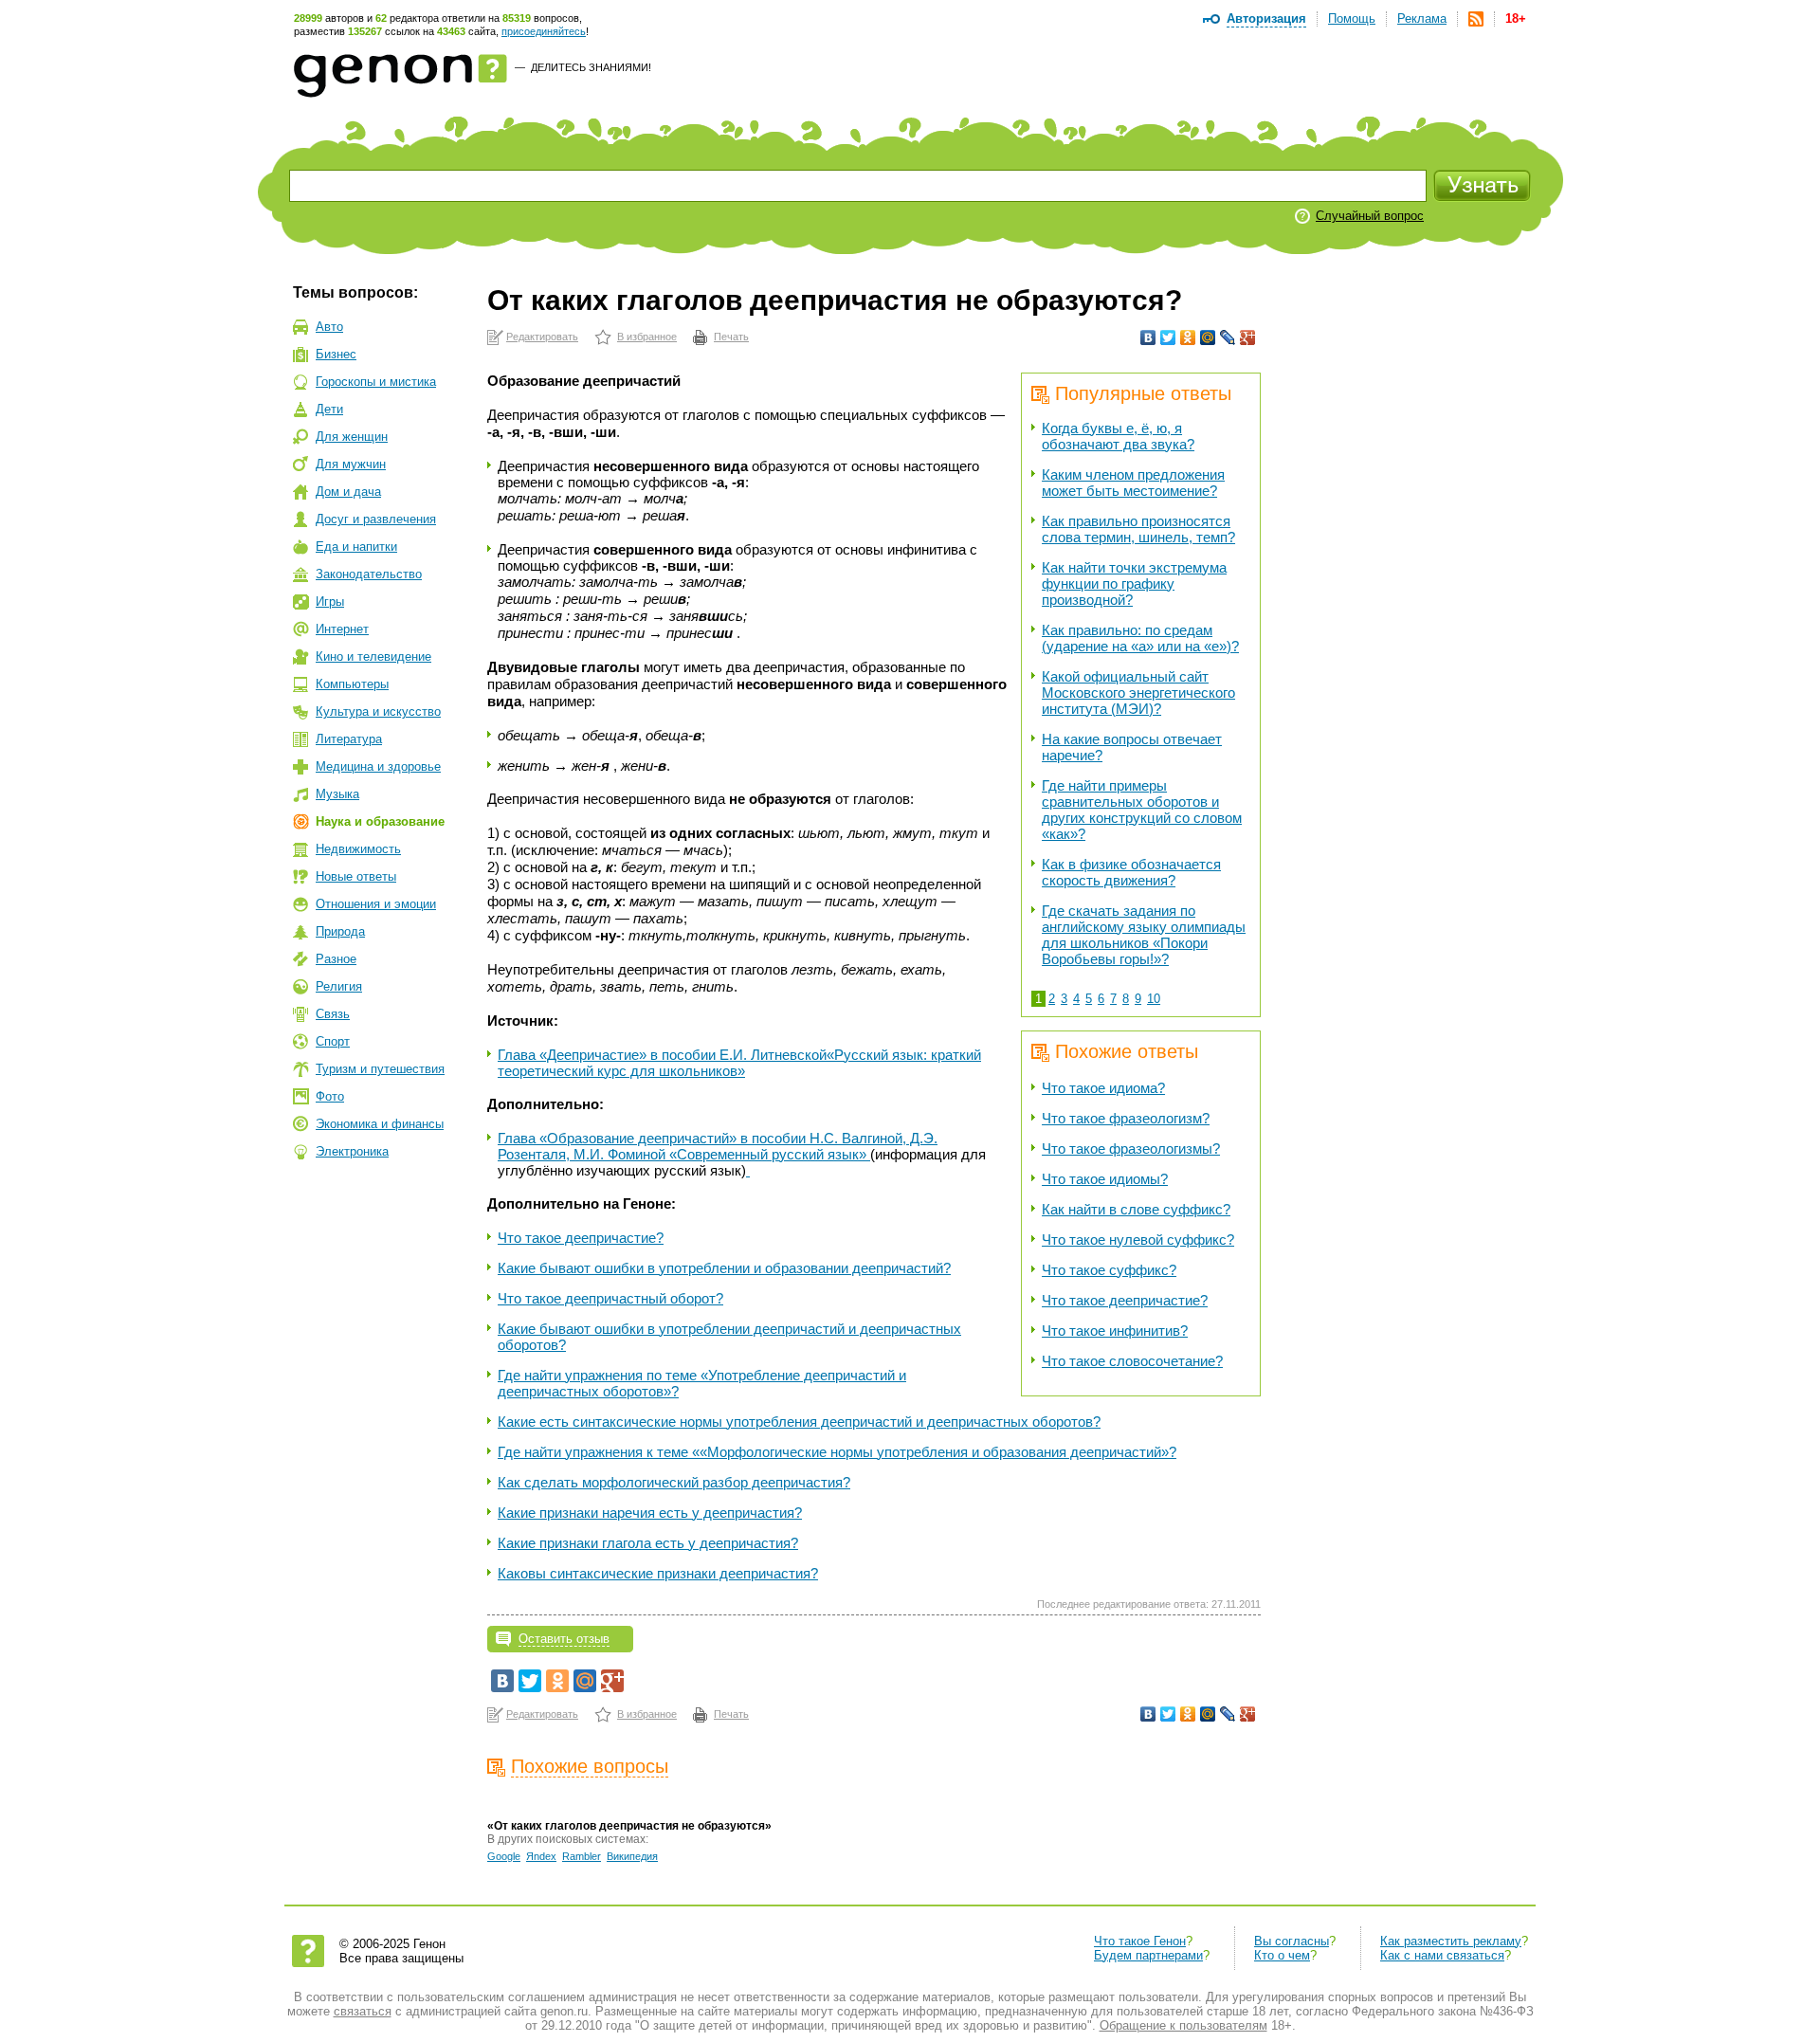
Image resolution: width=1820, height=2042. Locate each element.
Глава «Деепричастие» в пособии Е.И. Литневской (662, 1055)
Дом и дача (348, 492)
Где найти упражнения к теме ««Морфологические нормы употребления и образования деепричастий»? (837, 1452)
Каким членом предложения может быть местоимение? (1133, 483)
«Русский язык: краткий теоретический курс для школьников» (739, 1063)
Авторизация (1266, 18)
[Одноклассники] (1188, 337)
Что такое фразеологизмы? (1131, 1149)
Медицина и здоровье (378, 766)
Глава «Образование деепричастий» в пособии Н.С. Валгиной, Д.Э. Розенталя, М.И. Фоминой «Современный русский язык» (718, 1146)
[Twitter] (1168, 337)
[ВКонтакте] (1148, 337)
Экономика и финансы (380, 1124)
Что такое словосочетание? (1132, 1361)
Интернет (342, 629)
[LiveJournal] (1228, 337)
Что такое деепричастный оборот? (610, 1298)
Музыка (337, 794)
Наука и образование (380, 821)
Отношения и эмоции (376, 904)
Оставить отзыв (564, 1639)
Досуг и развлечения (376, 519)
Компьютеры (352, 684)
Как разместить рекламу (1451, 1941)
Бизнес (336, 354)
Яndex (541, 1856)
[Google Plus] (1248, 337)
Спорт (333, 1041)
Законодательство (369, 574)
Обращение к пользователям (1183, 2025)
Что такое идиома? (1103, 1088)
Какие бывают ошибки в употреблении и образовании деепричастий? (724, 1268)
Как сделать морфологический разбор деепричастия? (674, 1482)
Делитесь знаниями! (591, 67)
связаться (363, 2011)
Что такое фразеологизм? (1126, 1118)
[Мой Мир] (1208, 337)
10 (1154, 999)
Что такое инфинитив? (1115, 1331)
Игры (330, 602)
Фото (330, 1096)
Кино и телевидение (373, 656)
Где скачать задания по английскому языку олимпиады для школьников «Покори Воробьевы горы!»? (1144, 935)
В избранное (647, 337)
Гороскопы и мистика (376, 382)
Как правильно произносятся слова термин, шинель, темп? (1138, 529)
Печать (731, 337)
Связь (333, 1014)
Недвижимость (358, 849)
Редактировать (542, 337)
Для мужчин (351, 464)
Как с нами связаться (1442, 1955)
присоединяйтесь (544, 31)
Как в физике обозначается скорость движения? (1131, 872)
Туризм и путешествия (380, 1069)
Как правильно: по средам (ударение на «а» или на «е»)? (1140, 638)
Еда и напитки (356, 547)
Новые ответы (356, 876)
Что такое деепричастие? (1125, 1300)
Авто (329, 327)
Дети (329, 409)
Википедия (632, 1856)
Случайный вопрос (1370, 216)
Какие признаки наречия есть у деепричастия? (650, 1513)
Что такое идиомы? (1105, 1179)
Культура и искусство (378, 711)
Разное (336, 959)
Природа (340, 931)
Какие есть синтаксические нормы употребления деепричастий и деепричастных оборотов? (799, 1422)
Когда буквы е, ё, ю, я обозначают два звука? (1118, 436)
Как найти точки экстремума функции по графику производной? (1134, 583)
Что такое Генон (1140, 1941)
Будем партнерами (1148, 1955)
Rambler (582, 1856)
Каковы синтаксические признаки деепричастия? (658, 1573)
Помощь (1352, 18)
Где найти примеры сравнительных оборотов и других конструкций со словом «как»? (1142, 810)
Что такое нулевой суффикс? (1138, 1240)
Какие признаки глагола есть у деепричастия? (648, 1543)
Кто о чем (1282, 1955)
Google (504, 1856)
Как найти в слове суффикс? (1136, 1209)
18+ (1516, 18)
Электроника (352, 1151)
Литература (349, 739)
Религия (339, 986)
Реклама (1422, 18)
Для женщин (352, 437)
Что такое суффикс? (1109, 1270)
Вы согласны (1292, 1941)
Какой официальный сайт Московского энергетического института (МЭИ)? (1138, 693)
